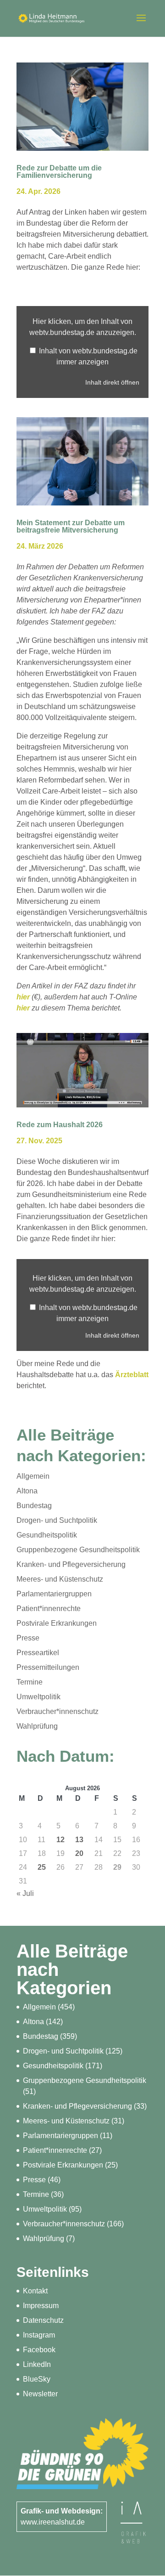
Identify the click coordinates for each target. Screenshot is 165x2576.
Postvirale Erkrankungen (57, 1623)
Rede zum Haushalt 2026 (60, 1125)
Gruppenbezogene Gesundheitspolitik (78, 1550)
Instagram (39, 2335)
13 (79, 1840)
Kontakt (35, 2291)
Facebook (39, 2350)
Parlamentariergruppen (54, 1594)
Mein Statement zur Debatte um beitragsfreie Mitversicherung (71, 526)
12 (60, 1840)
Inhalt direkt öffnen (112, 383)
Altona (27, 1491)
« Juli (25, 1893)
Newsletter (40, 2394)
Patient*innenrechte (49, 1609)
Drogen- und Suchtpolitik (57, 1520)
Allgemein (33, 1476)
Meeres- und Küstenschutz (60, 1579)
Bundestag (34, 1506)
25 (42, 1867)
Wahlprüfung (37, 1726)
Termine (30, 1682)
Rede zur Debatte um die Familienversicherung (59, 172)
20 (79, 1853)
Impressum (41, 2306)
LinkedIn (37, 2364)
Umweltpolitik (38, 1697)
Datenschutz (43, 2320)
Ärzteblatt (132, 1375)
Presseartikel (38, 1653)
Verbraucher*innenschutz (58, 1711)
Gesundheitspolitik (47, 1535)
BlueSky (37, 2379)
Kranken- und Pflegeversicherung (71, 1564)
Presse (28, 1638)
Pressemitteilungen (48, 1667)
